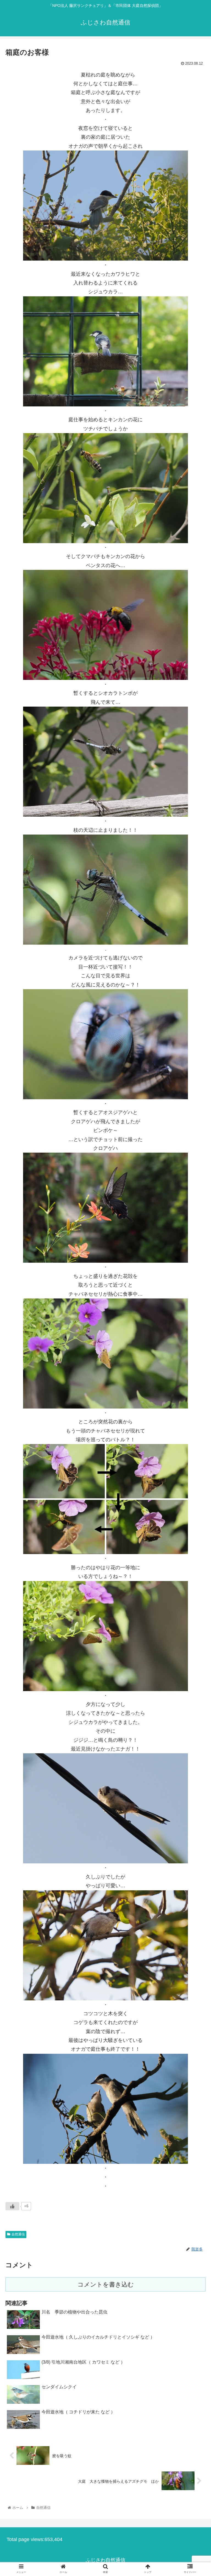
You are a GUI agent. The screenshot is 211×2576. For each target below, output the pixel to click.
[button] (195, 1286)
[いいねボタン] (12, 2206)
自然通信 (18, 2234)
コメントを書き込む (106, 2284)
